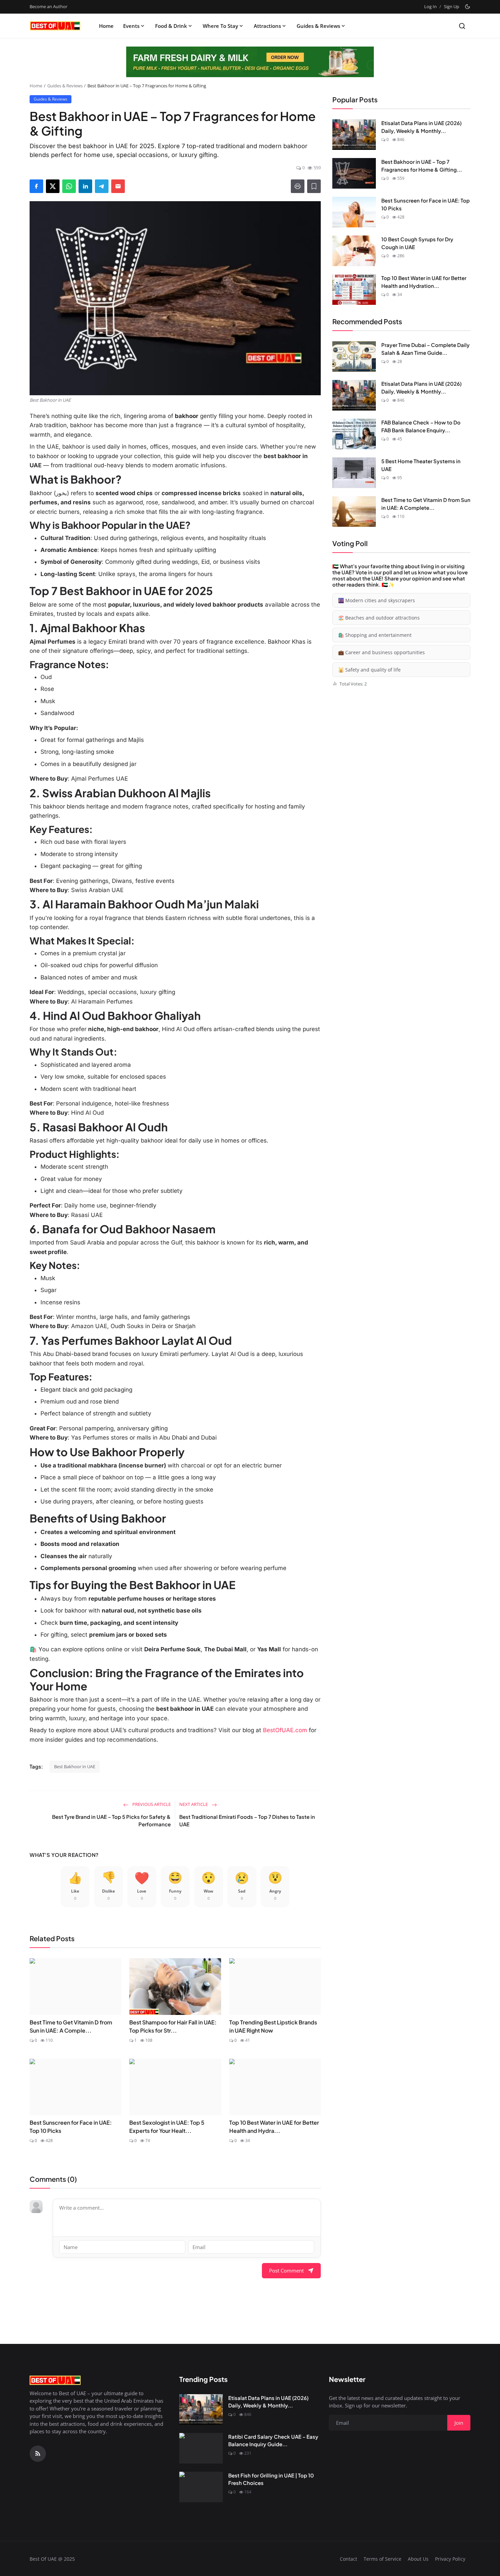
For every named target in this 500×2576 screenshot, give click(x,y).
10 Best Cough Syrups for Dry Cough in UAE (417, 243)
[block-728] (250, 62)
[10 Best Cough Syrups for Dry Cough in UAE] (354, 251)
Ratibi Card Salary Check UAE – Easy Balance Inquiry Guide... (273, 2440)
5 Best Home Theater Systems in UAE (421, 465)
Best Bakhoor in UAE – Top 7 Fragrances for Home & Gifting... (422, 166)
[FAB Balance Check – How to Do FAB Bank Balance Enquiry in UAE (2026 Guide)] (354, 434)
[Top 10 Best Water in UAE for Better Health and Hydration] (354, 290)
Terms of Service (382, 2559)
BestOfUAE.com (285, 1730)
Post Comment (286, 2270)
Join (459, 2423)
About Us (418, 2559)
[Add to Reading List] (314, 186)
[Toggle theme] (468, 7)
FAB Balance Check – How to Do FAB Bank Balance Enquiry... (421, 426)
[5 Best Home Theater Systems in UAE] (354, 473)
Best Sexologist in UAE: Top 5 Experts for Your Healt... (167, 2127)
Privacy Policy (450, 2559)
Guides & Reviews (318, 26)
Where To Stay (220, 26)
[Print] (298, 186)
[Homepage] (55, 26)
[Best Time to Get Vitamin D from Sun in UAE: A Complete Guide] (354, 511)
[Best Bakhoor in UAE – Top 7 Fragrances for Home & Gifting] (354, 173)
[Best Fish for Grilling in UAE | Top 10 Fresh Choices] (201, 2487)
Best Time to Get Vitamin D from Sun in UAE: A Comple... (71, 2026)
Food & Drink (171, 26)
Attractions (267, 26)
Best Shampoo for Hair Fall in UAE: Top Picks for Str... (173, 2026)
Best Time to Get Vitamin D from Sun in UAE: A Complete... (426, 504)
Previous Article (151, 1804)
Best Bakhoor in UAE (75, 1766)
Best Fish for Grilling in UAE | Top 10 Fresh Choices (271, 2479)
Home (106, 26)
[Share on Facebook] (36, 186)
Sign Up (452, 6)
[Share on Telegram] (102, 186)
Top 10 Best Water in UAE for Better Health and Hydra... (274, 2127)
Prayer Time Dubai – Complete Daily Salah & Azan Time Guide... (426, 349)
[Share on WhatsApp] (69, 186)
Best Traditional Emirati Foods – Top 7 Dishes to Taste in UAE (247, 1821)
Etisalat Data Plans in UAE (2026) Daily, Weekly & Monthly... (421, 127)
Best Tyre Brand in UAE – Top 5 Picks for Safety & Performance (111, 1821)
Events (131, 26)
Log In (430, 6)
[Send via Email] (118, 186)
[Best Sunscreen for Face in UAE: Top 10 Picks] (354, 212)
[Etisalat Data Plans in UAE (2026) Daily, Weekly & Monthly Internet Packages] (354, 135)
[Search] (462, 26)
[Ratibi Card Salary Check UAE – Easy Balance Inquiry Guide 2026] (201, 2448)
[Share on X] (53, 186)
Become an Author (48, 6)
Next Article (194, 1804)
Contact (348, 2559)
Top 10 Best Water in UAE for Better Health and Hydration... (424, 282)
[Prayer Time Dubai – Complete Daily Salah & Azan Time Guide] (354, 356)
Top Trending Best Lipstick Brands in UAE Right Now (273, 2026)
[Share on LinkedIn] (85, 186)
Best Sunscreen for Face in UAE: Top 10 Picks (71, 2127)
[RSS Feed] (38, 2454)
